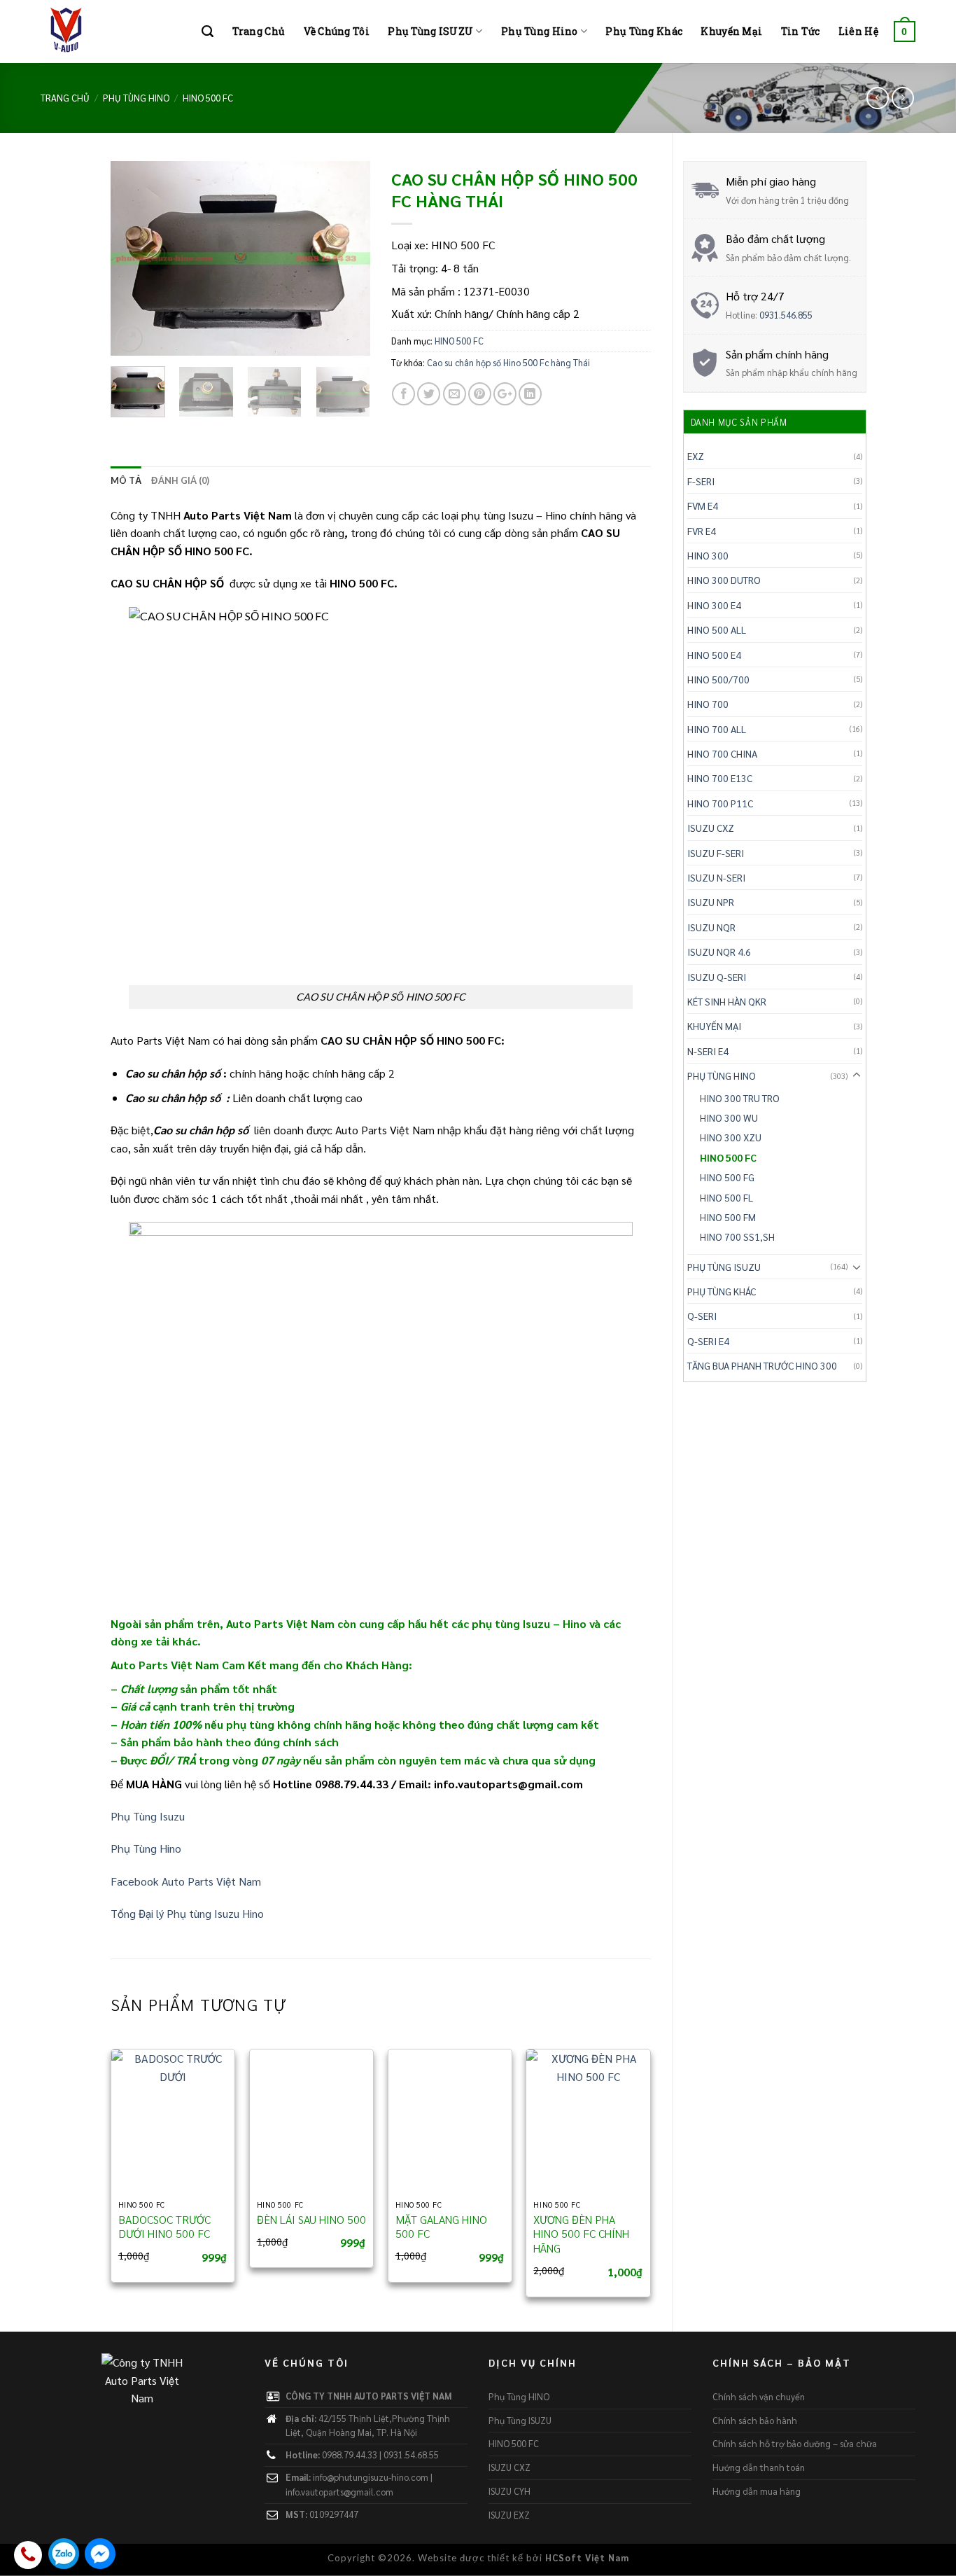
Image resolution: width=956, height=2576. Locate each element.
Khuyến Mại (731, 31)
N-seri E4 (708, 1051)
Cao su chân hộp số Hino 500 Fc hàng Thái (508, 362)
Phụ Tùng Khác (644, 31)
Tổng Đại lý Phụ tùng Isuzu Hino (187, 1913)
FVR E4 (702, 531)
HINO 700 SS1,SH (737, 1237)
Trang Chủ (259, 31)
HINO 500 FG (727, 1177)
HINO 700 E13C (720, 778)
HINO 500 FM (728, 1217)
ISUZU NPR (711, 902)
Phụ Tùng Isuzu (148, 1816)
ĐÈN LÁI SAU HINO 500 (311, 2220)
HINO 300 (708, 555)
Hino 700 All (717, 729)
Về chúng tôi (337, 31)
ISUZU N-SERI (716, 877)
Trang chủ (65, 98)
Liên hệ (858, 31)
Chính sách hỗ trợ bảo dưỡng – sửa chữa (795, 2443)
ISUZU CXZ (711, 828)
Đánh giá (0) (180, 480)
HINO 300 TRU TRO (740, 1098)
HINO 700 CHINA (722, 753)
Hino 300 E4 (714, 605)
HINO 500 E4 (714, 655)
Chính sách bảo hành (755, 2420)
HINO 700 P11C (720, 803)
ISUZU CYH (509, 2491)
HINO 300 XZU (731, 1137)
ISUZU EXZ (509, 2515)
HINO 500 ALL (717, 629)
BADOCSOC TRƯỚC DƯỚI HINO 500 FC (164, 2227)
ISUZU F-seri (716, 853)
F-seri (701, 481)
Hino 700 (708, 704)
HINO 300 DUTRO (724, 580)
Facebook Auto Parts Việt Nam (186, 1881)
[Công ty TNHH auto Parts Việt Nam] (111, 32)
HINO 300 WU (729, 1118)
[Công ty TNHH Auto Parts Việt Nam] (142, 2391)
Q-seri (702, 1316)
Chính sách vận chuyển (759, 2396)
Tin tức (801, 31)
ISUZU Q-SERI (717, 977)
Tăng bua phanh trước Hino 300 (762, 1365)
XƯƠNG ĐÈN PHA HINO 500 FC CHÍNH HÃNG (581, 2234)
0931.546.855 (786, 315)
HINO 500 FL (726, 1197)
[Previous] (134, 258)
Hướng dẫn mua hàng (757, 2491)
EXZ (696, 456)
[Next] (347, 258)
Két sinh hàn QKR (727, 1001)
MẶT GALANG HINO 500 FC (441, 2227)
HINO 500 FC (208, 98)
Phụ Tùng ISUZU (430, 31)
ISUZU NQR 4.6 (719, 952)
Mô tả (126, 480)
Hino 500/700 (718, 679)
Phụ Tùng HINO (136, 98)
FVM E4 (703, 506)
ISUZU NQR (711, 927)
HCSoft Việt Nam (587, 2557)
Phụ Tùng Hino (540, 31)
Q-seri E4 (708, 1341)
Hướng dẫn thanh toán (759, 2467)
